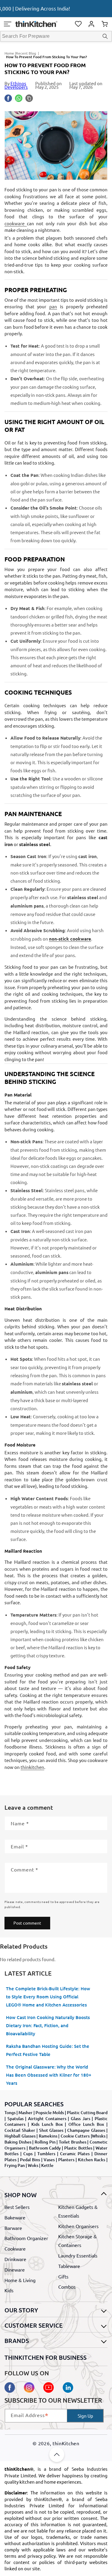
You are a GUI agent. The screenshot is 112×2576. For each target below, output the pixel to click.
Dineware (15, 2269)
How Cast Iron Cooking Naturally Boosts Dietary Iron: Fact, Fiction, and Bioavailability (48, 2025)
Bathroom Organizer (26, 2238)
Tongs (10, 2112)
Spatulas (16, 2118)
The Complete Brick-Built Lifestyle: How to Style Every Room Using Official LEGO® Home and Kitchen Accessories (48, 1997)
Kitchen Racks (92, 2160)
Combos (67, 2287)
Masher (26, 2112)
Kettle (47, 2165)
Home (9, 53)
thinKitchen (66, 2443)
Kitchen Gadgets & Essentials (78, 2211)
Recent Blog (26, 53)
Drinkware (15, 2259)
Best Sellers (17, 2207)
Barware (13, 2228)
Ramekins (48, 2136)
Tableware (69, 2266)
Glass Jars (80, 2118)
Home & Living (20, 2280)
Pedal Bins (30, 2160)
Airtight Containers (47, 2118)
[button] (7, 24)
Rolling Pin (45, 2142)
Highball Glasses (20, 2136)
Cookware (15, 2248)
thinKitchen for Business (46, 2357)
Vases (49, 2160)
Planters (66, 2160)
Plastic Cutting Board (87, 2112)
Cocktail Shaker (20, 2130)
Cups (28, 2154)
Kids (9, 2290)
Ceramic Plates (75, 2154)
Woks (33, 2165)
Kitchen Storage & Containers (78, 2241)
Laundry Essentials (78, 2255)
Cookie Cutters (75, 2136)
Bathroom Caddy (45, 2148)
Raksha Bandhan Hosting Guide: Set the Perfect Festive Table (48, 2050)
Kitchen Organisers (78, 2226)
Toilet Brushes (73, 2142)
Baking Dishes (18, 2142)
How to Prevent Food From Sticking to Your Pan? (46, 57)
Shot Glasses (51, 2130)
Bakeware (15, 2217)
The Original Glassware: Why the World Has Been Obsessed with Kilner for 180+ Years (49, 2075)
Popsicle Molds (50, 2112)
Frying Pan (15, 2165)
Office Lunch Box (86, 2124)
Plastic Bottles (78, 2148)
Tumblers (46, 2154)
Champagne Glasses (86, 2130)
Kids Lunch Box (47, 2124)
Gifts (63, 2276)
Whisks (99, 2136)
